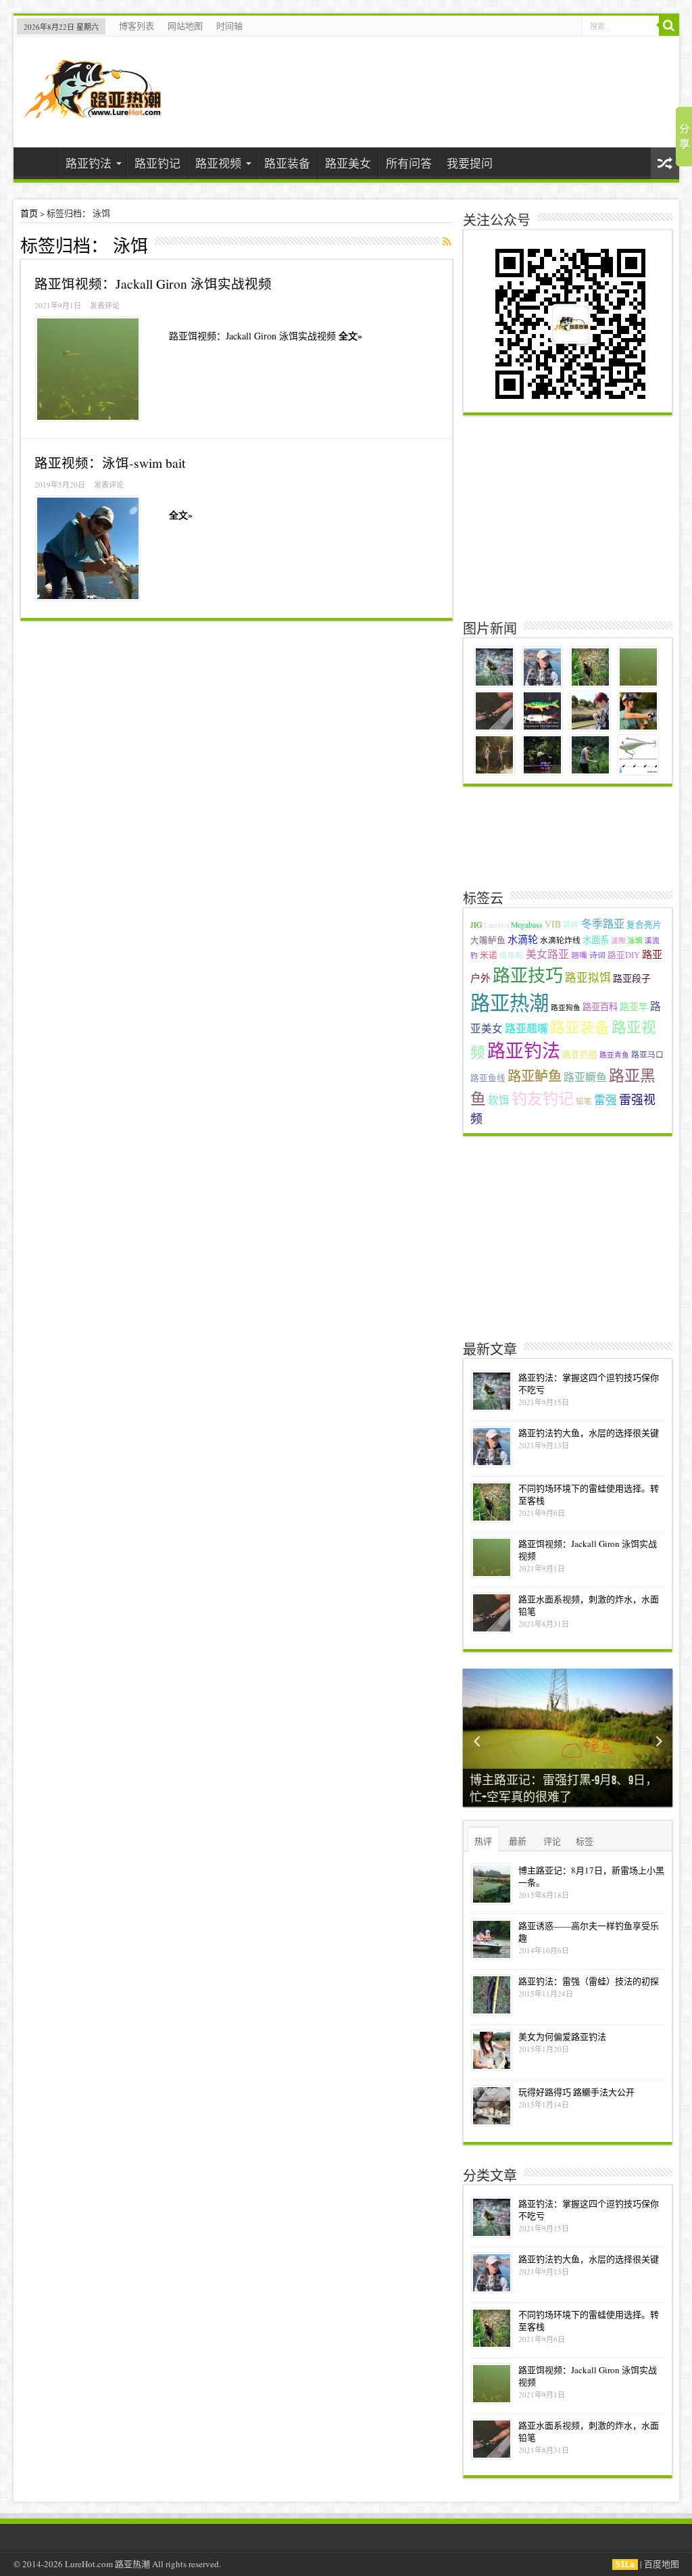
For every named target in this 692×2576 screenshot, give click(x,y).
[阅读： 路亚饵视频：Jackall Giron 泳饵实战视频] (88, 369)
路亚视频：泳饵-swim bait (110, 462)
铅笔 (584, 1101)
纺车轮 (512, 955)
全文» (350, 336)
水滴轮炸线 (560, 940)
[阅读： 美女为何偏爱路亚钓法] (492, 2050)
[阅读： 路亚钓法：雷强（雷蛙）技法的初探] (492, 1995)
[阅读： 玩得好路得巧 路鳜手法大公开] (492, 2106)
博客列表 (137, 26)
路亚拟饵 (588, 978)
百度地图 (662, 2564)
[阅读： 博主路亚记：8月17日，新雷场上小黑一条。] (492, 1884)
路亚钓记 (157, 163)
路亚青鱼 (614, 1055)
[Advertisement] (569, 517)
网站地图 (185, 26)
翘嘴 (579, 955)
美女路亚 (547, 954)
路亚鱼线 (488, 1078)
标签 (585, 1841)
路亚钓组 (580, 1054)
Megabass (527, 925)
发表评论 (105, 305)
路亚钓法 (89, 163)
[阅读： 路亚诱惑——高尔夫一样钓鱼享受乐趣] (492, 1939)
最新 (518, 1841)
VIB (553, 924)
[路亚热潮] (93, 109)
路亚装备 (287, 163)
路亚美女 (348, 163)
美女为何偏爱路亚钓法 (562, 2036)
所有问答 (409, 163)
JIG (476, 925)
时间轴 (229, 26)
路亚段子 (632, 978)
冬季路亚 (603, 924)
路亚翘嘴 (526, 1028)
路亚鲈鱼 (535, 1076)
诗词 (597, 955)
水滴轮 (523, 939)
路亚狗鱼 (566, 1007)
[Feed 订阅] (447, 241)
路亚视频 (218, 163)
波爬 (618, 940)
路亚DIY (624, 955)
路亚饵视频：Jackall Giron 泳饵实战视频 (153, 283)
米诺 (489, 955)
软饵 (499, 1100)
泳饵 (635, 940)
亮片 (571, 925)
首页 (39, 165)
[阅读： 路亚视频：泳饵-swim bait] (88, 548)
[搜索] (669, 26)
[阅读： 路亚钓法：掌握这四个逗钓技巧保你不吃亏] (492, 1391)
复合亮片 (644, 925)
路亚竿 (634, 1006)
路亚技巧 (528, 975)
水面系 (596, 940)
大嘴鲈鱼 (488, 940)
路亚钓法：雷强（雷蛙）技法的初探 (589, 1981)
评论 (552, 1841)
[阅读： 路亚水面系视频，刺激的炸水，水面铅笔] (492, 1613)
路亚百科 (600, 1007)
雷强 (605, 1100)
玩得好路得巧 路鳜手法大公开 (576, 2092)
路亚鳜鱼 (585, 1077)
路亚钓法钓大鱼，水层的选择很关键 (589, 1433)
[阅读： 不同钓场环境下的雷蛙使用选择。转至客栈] (492, 1502)
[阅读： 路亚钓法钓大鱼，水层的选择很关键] (492, 1447)
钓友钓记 (543, 1098)
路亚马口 (647, 1054)
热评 (483, 1841)
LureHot (496, 925)
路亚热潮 (510, 1002)
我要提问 (470, 163)
